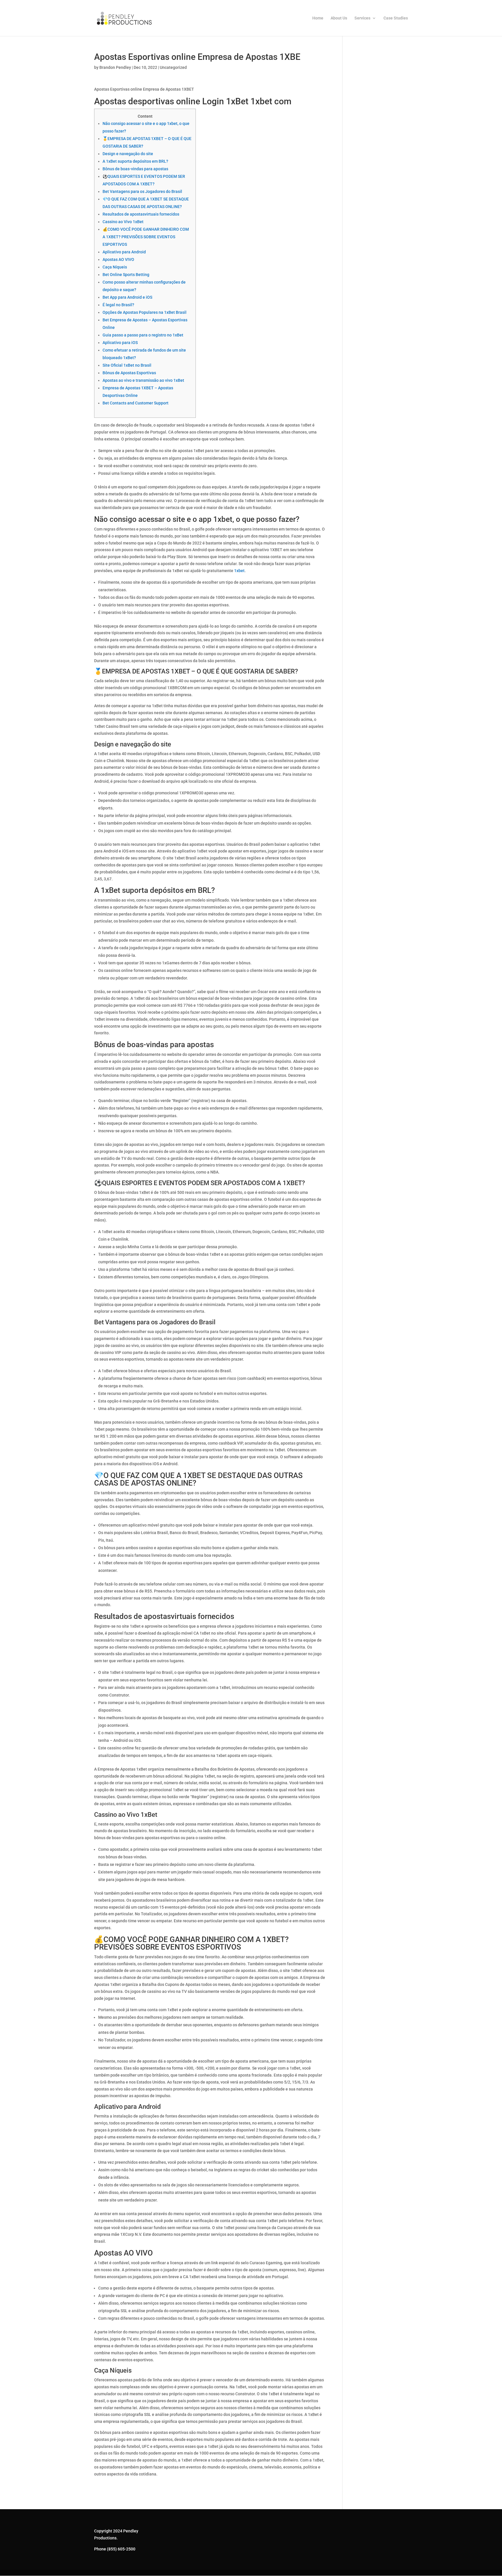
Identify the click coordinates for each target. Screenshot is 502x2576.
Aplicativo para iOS (120, 343)
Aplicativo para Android (124, 252)
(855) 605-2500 (121, 2549)
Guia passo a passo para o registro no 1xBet (143, 335)
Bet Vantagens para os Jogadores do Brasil (142, 191)
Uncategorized (173, 67)
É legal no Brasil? (118, 305)
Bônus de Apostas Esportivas (129, 373)
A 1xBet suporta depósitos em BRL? (135, 161)
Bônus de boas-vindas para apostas (135, 169)
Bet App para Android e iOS (127, 297)
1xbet (239, 571)
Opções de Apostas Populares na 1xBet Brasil (145, 312)
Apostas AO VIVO (118, 259)
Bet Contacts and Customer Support (136, 403)
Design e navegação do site (128, 154)
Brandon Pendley (115, 67)
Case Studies (396, 18)
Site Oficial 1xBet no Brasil (127, 365)
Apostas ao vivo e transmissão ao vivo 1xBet (143, 380)
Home (318, 18)
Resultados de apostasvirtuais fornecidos (141, 214)
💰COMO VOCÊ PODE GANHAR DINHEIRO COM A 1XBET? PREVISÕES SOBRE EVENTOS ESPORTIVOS (146, 237)
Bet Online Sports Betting (126, 275)
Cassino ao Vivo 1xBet (123, 222)
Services (362, 18)
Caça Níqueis (115, 267)
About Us (339, 18)
